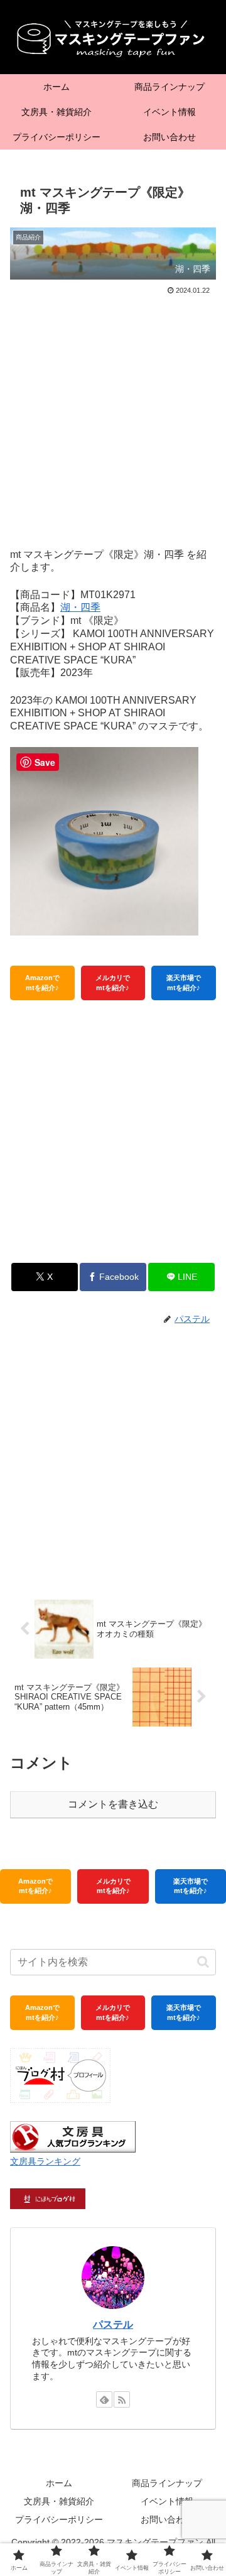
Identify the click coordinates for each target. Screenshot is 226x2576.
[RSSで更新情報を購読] (122, 2399)
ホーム (59, 2483)
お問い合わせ (167, 2519)
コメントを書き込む (113, 1804)
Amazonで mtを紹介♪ (42, 982)
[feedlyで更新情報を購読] (104, 2399)
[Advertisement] (113, 417)
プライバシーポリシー (59, 2519)
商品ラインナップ (167, 2483)
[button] (203, 1962)
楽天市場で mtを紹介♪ (184, 982)
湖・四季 (80, 607)
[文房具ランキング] (73, 2136)
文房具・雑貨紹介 (59, 2501)
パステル (113, 2324)
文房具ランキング (45, 2161)
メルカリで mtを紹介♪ (113, 982)
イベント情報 (167, 2501)
